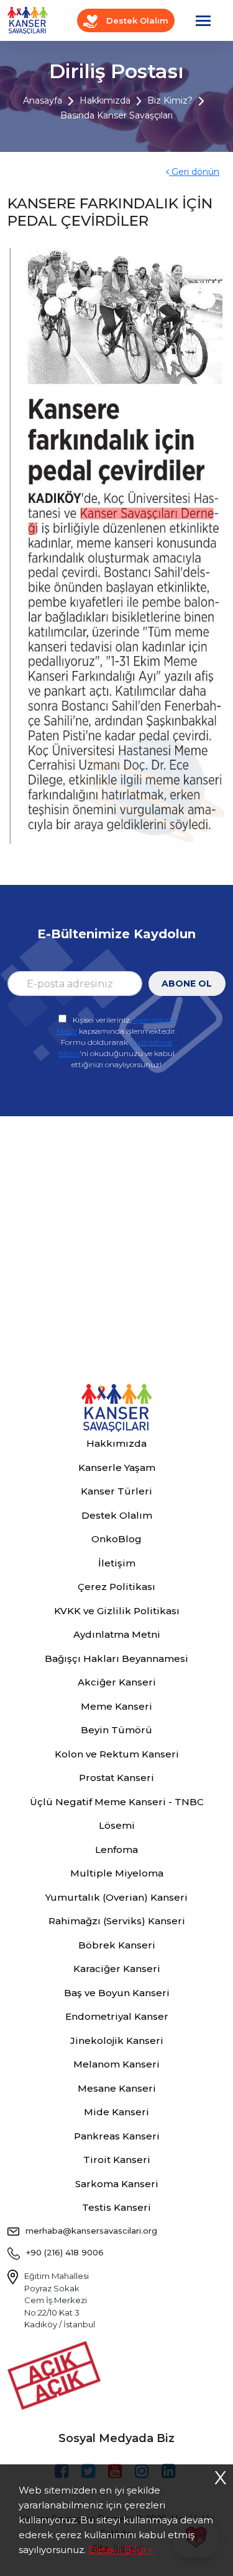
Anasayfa (43, 100)
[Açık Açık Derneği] (57, 2374)
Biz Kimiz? (170, 100)
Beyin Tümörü (116, 1730)
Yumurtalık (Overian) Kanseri (116, 1897)
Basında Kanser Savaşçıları (116, 115)
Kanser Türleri (116, 1491)
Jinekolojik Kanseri (117, 2041)
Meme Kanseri (116, 1706)
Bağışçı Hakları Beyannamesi (116, 1659)
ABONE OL (187, 984)
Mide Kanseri (116, 2112)
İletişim (117, 1563)
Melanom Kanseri (116, 2064)
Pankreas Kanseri (117, 2136)
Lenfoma (116, 1850)
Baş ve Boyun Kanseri (117, 1993)
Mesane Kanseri (117, 2088)
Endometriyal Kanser (117, 2016)
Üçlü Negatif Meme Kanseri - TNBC (117, 1802)
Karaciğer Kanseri (117, 1969)
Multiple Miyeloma (117, 1873)
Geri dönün (194, 172)
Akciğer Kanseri (117, 1682)
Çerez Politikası (116, 1587)
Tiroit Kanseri (117, 2160)
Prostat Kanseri (116, 1778)
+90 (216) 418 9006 (65, 2252)
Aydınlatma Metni (117, 1634)
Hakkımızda (105, 100)
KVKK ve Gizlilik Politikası (117, 1611)
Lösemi (117, 1825)
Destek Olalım (136, 20)
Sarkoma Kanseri (117, 2184)
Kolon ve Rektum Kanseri (117, 1754)
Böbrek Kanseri (117, 1945)
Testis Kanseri (116, 2207)
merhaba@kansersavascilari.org (91, 2231)
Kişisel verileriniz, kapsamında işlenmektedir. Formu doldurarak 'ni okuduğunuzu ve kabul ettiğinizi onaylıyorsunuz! (116, 1042)
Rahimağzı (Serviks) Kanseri (117, 1921)
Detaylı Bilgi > (121, 2550)
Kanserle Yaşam (117, 1468)
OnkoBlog (116, 1539)
